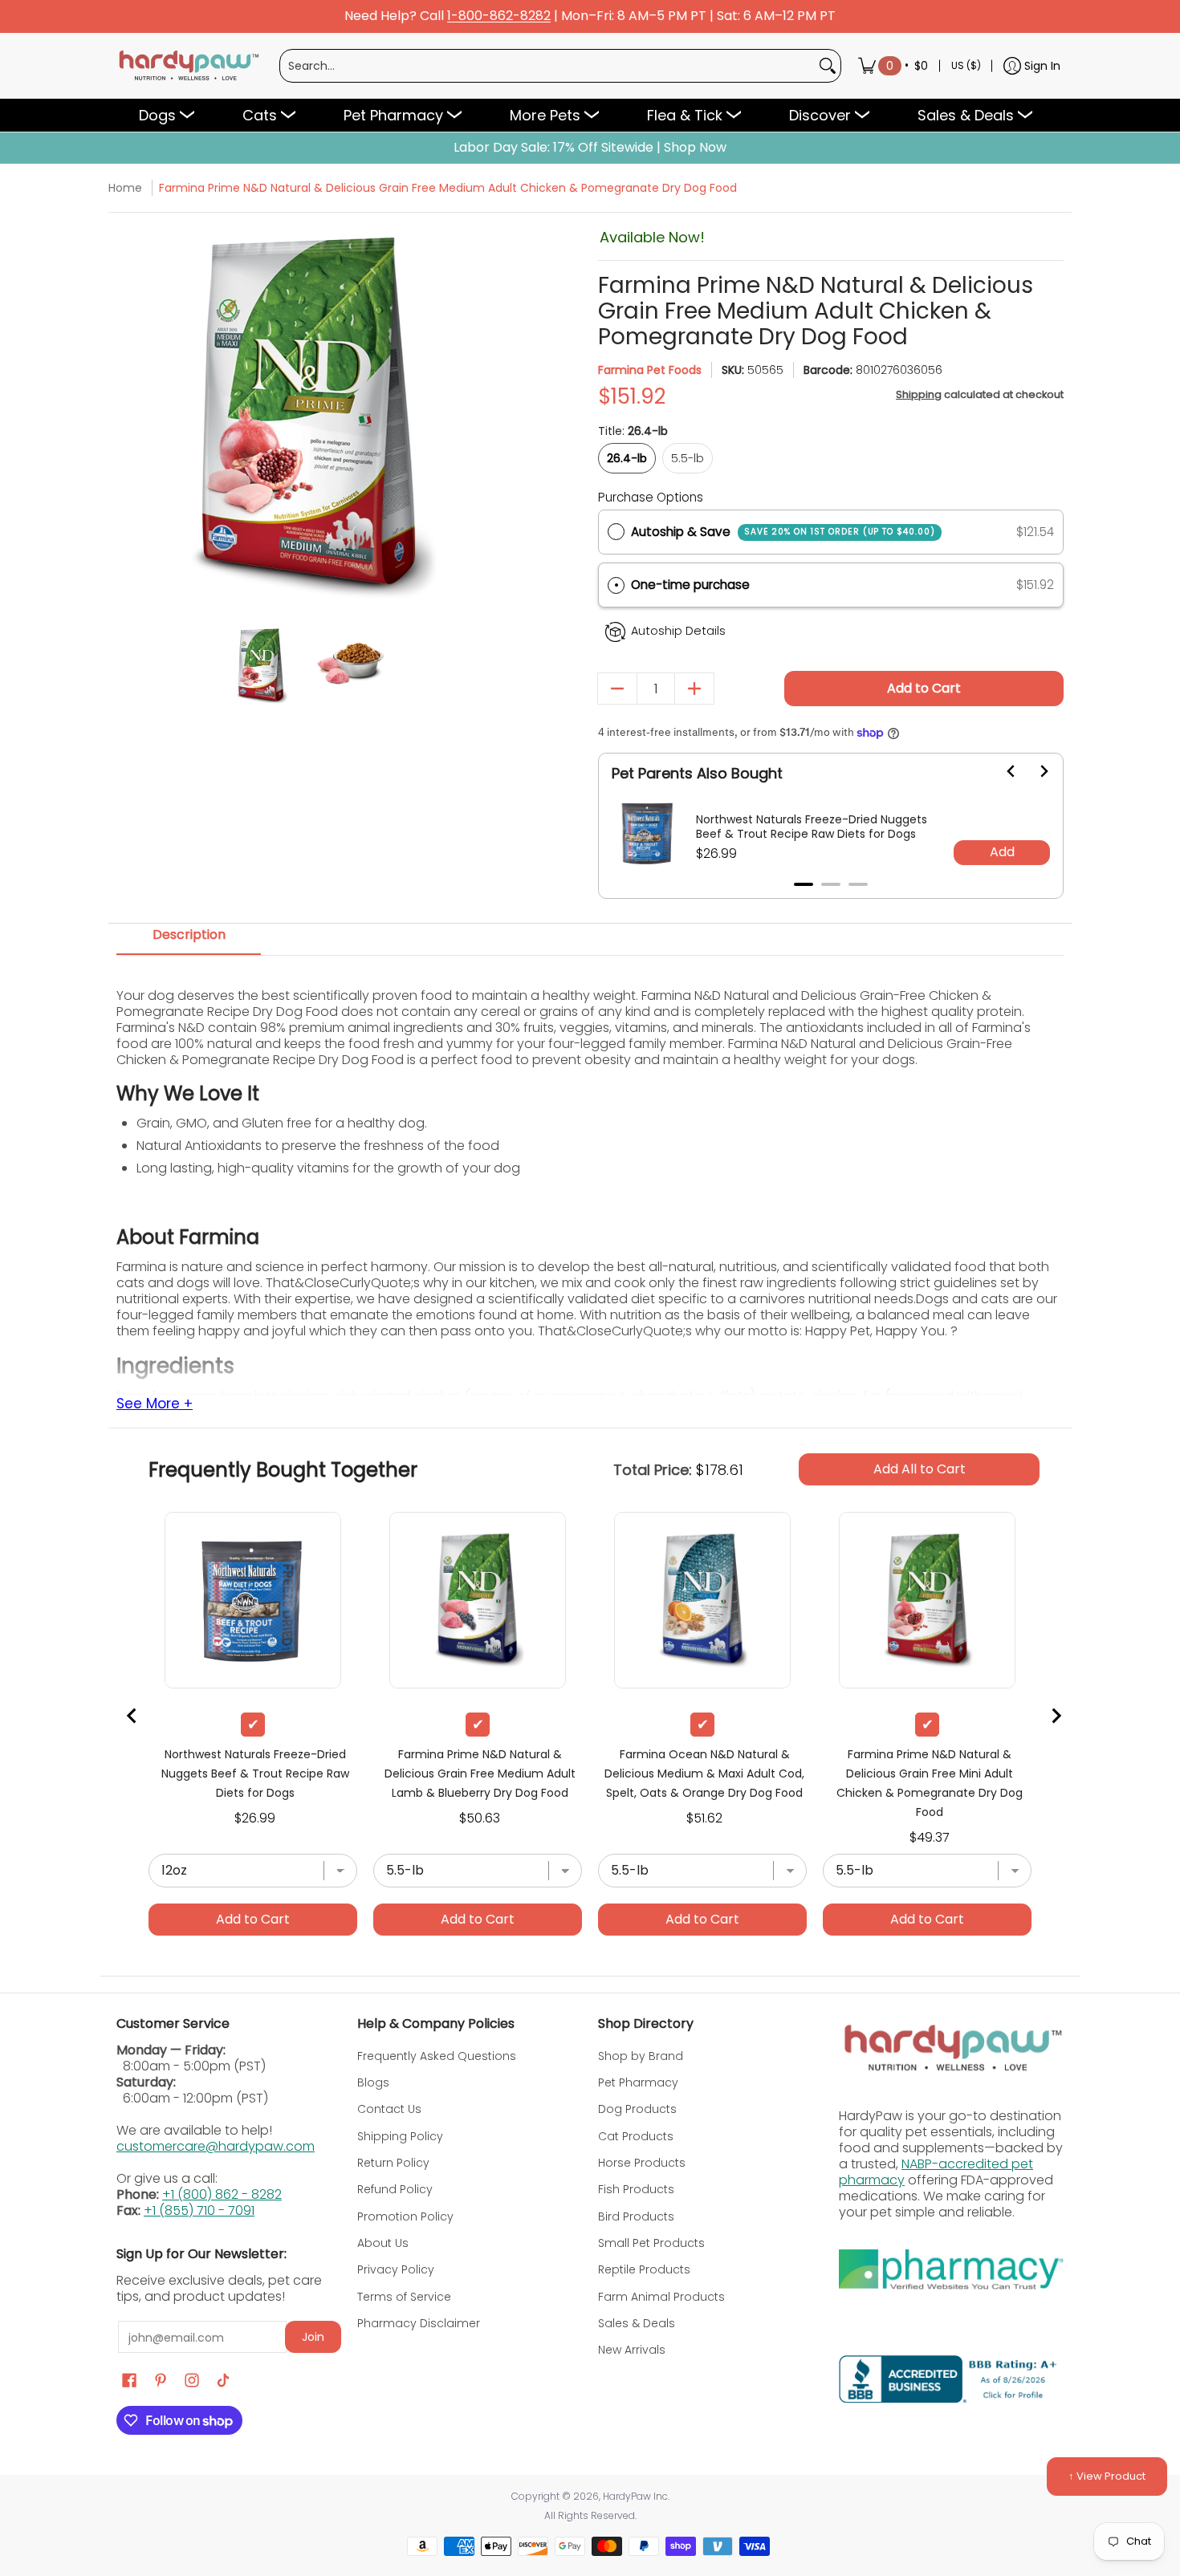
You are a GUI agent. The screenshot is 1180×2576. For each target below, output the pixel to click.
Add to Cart (924, 688)
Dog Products (637, 2109)
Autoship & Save (783, 532)
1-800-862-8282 (499, 16)
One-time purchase (690, 585)
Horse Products (642, 2163)
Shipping (919, 394)
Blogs (373, 2082)
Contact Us (389, 2109)
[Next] (488, 418)
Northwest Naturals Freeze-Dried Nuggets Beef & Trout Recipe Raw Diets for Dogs (812, 827)
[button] (831, 585)
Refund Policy (395, 2189)
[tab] (804, 884)
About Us (383, 2243)
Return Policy (393, 2163)
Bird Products (636, 2216)
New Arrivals (632, 2350)
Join (313, 2337)
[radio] (616, 532)
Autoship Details (678, 631)
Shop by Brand (641, 2056)
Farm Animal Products (661, 2297)
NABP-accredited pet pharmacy (936, 2172)
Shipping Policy (400, 2136)
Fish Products (636, 2189)
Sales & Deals (637, 2323)
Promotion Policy (405, 2216)
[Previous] (130, 418)
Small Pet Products (651, 2243)
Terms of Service (404, 2297)
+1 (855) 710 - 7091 (199, 2210)
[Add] (694, 689)
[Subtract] (617, 689)
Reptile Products (644, 2269)
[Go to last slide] (1002, 771)
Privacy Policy (396, 2269)
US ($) (966, 65)
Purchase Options (651, 497)
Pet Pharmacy (638, 2082)
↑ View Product (1107, 2476)
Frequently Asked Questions (437, 2056)
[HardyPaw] (188, 66)
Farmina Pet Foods (650, 370)
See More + (155, 1404)
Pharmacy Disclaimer (419, 2323)
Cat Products (636, 2136)
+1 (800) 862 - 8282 (222, 2194)
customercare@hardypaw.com (216, 2146)
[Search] (828, 66)
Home (125, 188)
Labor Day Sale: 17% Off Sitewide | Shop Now (590, 148)
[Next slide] (1034, 771)
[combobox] (547, 66)
